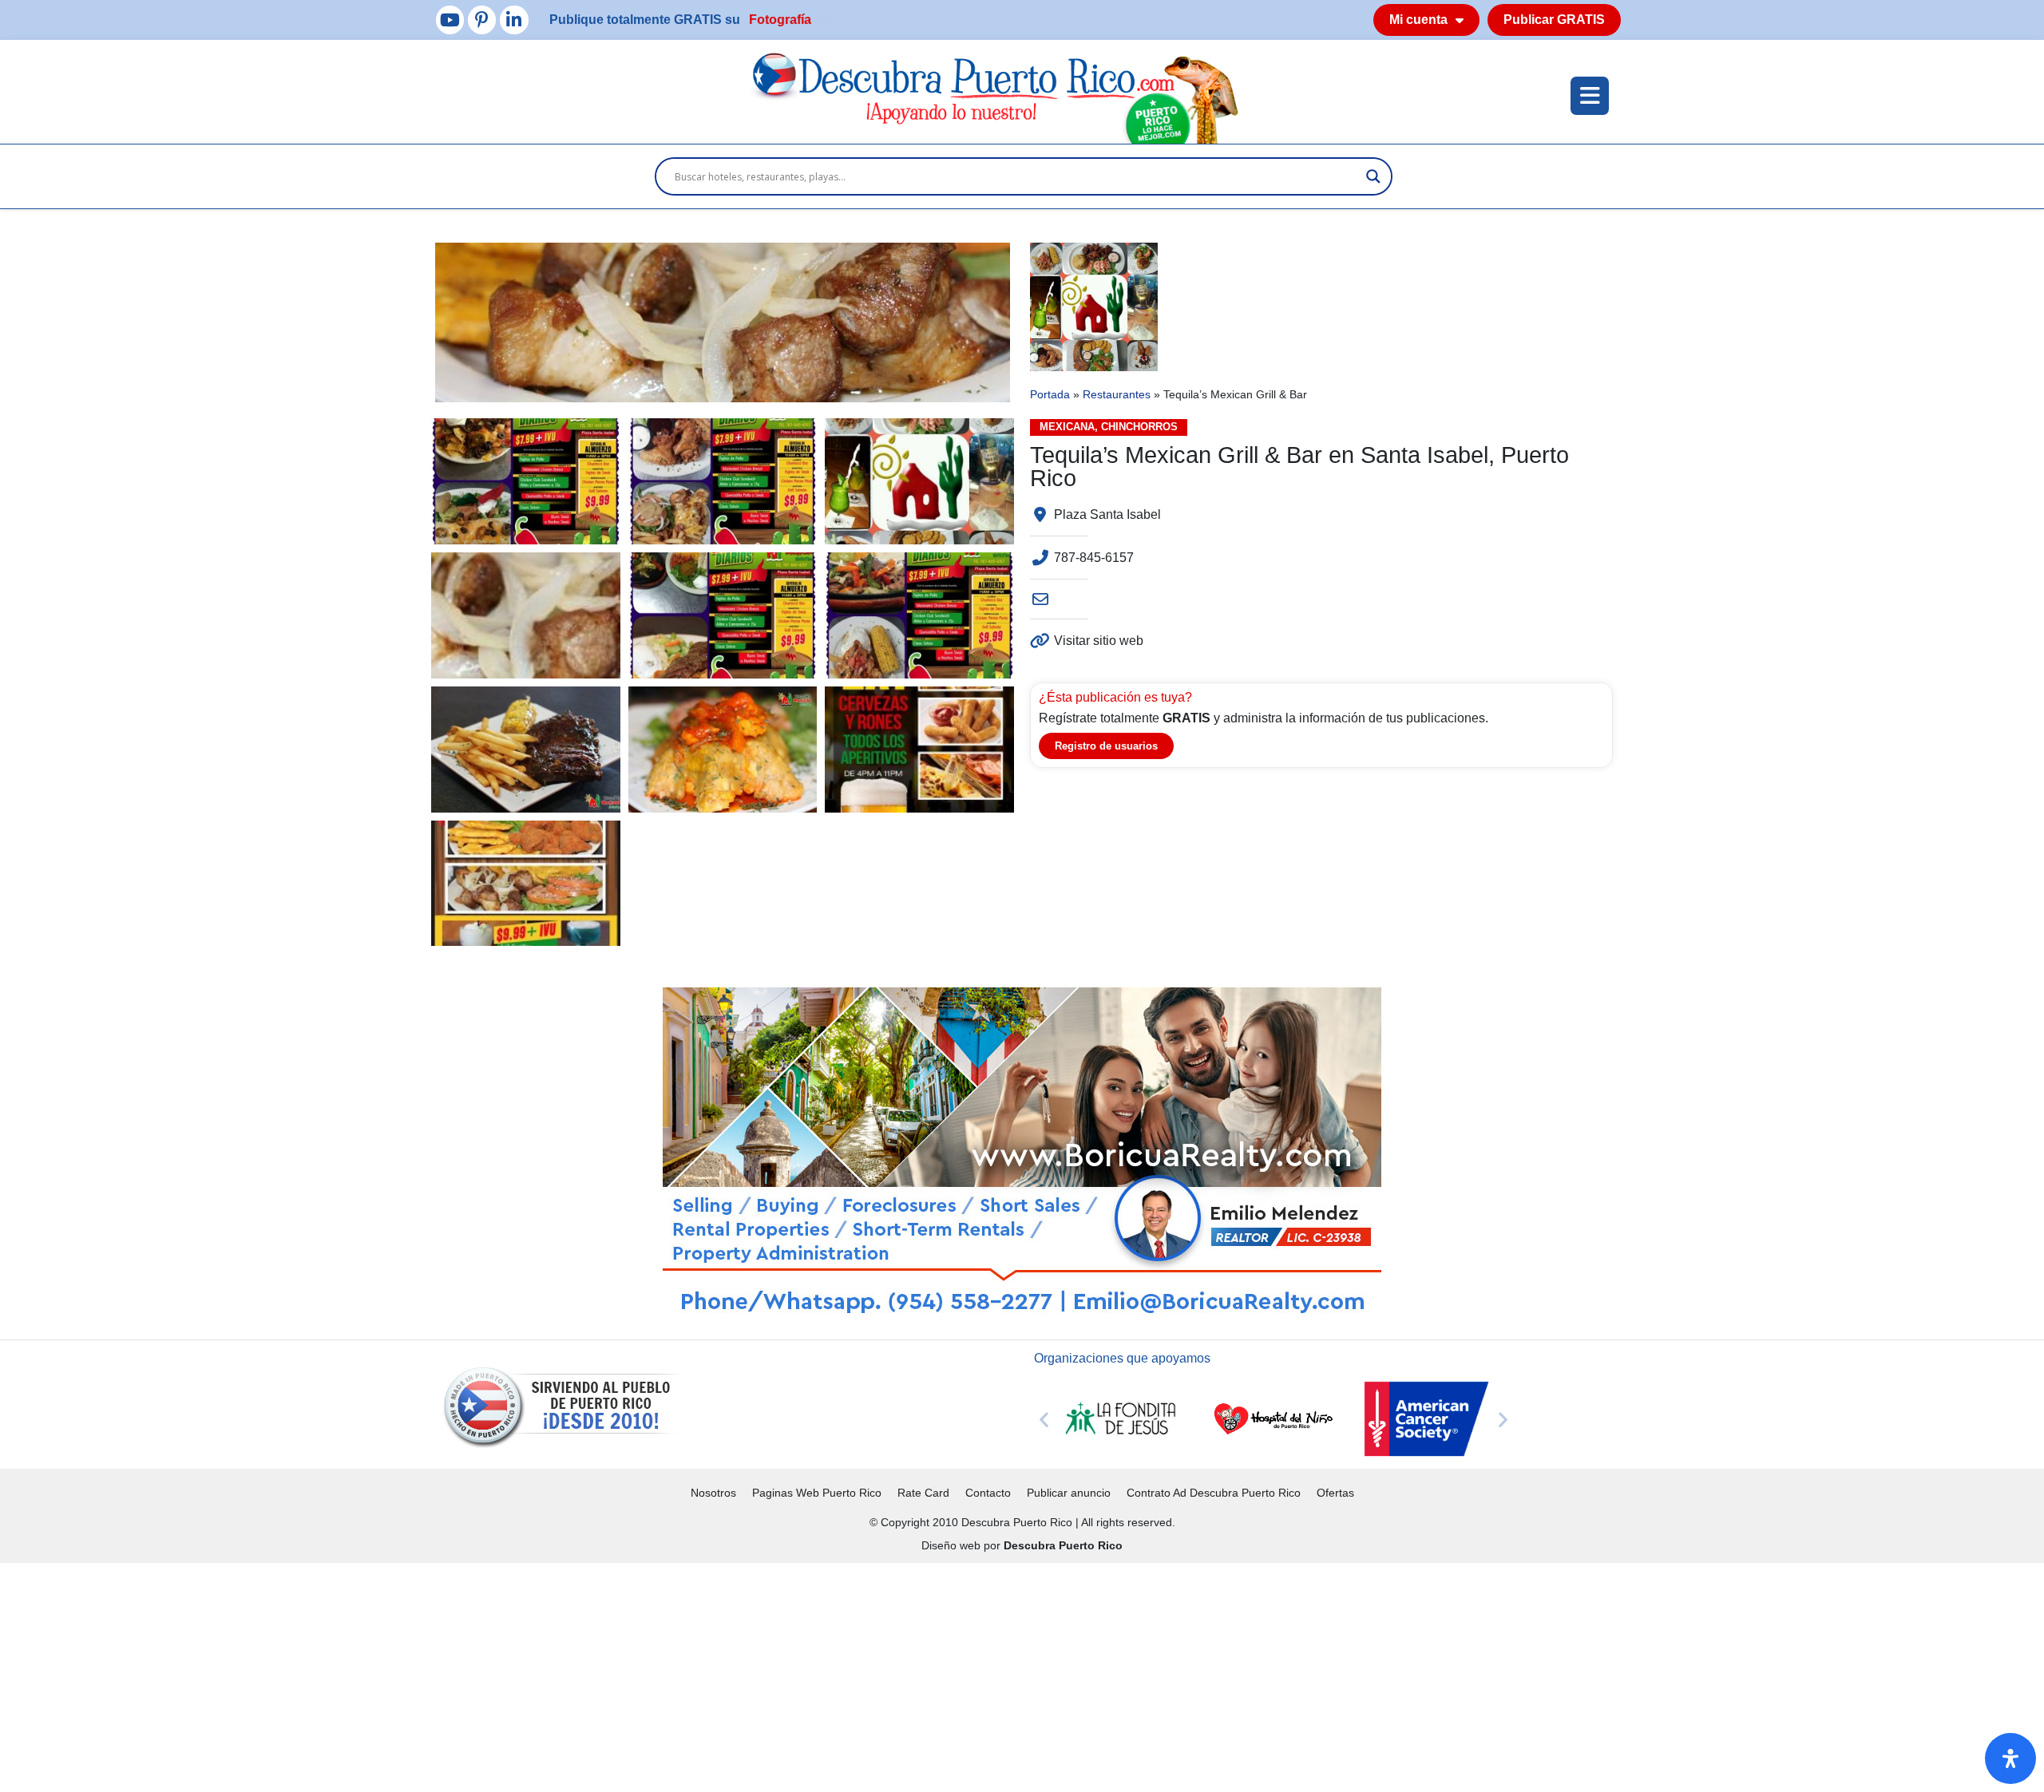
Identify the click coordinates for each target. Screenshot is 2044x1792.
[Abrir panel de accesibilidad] (2010, 1758)
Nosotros (713, 1493)
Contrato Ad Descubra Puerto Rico (1214, 1493)
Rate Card (923, 1493)
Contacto (988, 1493)
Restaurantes (1117, 395)
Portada (1050, 395)
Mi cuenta (1418, 20)
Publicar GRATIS (1554, 20)
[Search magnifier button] (1373, 176)
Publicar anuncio (1069, 1493)
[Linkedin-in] (514, 20)
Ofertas (1335, 1493)
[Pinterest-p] (482, 20)
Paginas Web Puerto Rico (817, 1493)
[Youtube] (450, 20)
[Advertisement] (479, 1675)
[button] (1044, 1419)
